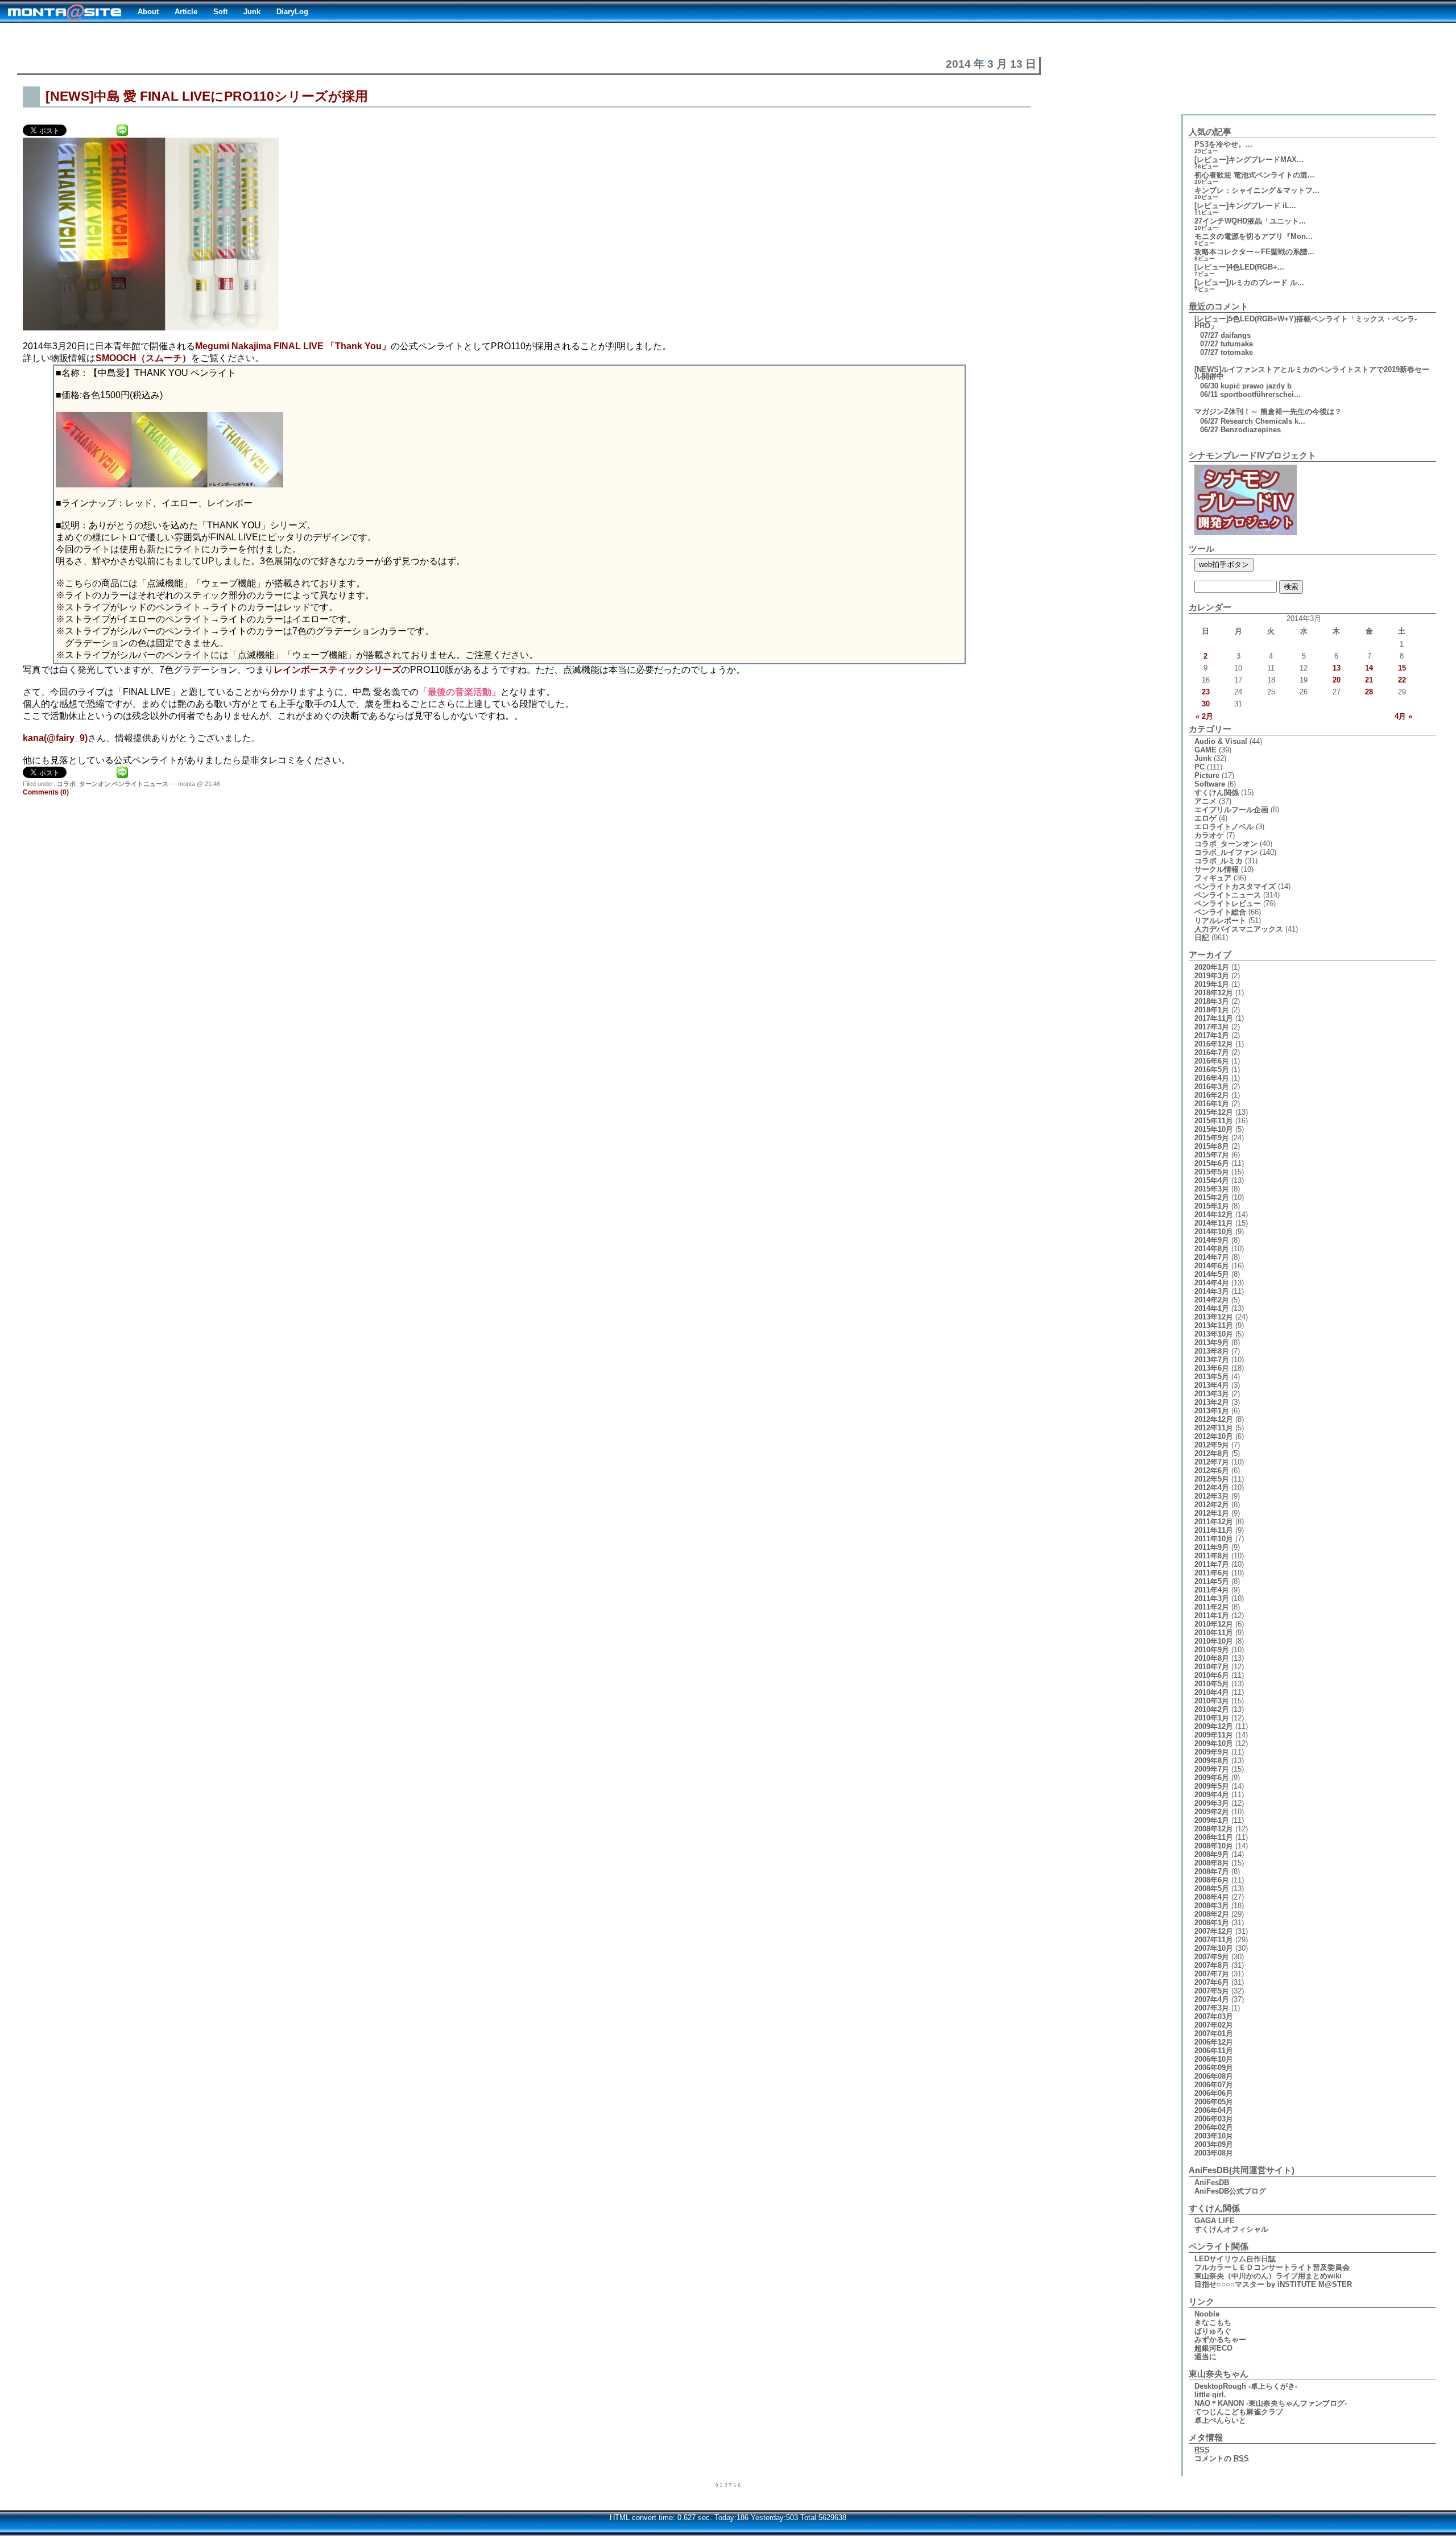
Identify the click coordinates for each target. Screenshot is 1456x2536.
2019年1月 (1212, 984)
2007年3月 (1212, 2008)
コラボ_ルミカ (1219, 861)
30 (1206, 704)
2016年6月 (1212, 1061)
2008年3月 (1212, 1906)
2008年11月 (1214, 1837)
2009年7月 (1212, 1769)
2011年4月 (1212, 1590)
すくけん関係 (1217, 793)
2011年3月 (1212, 1598)
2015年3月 (1212, 1189)
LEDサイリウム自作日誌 (1235, 2259)
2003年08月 (1214, 2153)
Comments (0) (46, 792)
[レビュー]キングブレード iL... (1245, 206)
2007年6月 (1212, 1982)
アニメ (1205, 801)
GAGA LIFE (1215, 2221)
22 (1402, 680)
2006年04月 (1214, 2110)
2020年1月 (1212, 967)
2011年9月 (1212, 1547)
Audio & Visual (1221, 741)
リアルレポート (1220, 921)
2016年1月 (1212, 1104)
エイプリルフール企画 (1231, 810)
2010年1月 (1212, 1718)
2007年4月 (1212, 1999)
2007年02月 (1214, 2025)
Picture (1207, 775)
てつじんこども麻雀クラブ (1239, 2412)
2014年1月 (1212, 1308)
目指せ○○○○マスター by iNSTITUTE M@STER (1273, 2284)
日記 (1202, 938)
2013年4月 (1212, 1385)
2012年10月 (1214, 1436)
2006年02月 (1214, 2127)
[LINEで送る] (122, 129)
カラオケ (1209, 835)
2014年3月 (1212, 1291)
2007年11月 (1214, 1940)
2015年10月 (1214, 1129)
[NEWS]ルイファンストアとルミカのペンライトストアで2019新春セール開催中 (1312, 373)
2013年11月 (1214, 1325)
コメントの (1222, 2458)
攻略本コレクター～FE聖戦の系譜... (1254, 252)
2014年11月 (1214, 1223)
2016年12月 (1214, 1044)
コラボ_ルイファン (1226, 852)
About (148, 12)
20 (1337, 680)
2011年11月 (1214, 1530)
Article (186, 12)
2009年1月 (1212, 1820)
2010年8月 (1212, 1658)
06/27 (1209, 421)
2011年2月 (1212, 1607)
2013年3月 (1212, 1394)
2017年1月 (1212, 1035)
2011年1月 (1212, 1615)
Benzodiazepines (1251, 430)
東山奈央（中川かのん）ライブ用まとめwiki (1268, 2276)
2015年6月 (1212, 1163)
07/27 (1209, 335)
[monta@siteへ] (65, 11)
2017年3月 (1212, 1027)
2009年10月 (1214, 1743)
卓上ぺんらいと (1220, 2420)
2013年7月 (1212, 1360)
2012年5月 (1212, 1479)
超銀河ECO (1213, 2348)
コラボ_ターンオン (84, 784)
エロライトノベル (1224, 827)
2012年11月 (1214, 1428)
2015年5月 (1212, 1172)
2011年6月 (1212, 1573)
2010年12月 (1214, 1624)
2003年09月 (1214, 2144)
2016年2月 (1212, 1095)
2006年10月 (1214, 2059)
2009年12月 (1214, 1726)
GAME (1205, 750)
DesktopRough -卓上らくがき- (1246, 2386)
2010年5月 (1212, 1684)
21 (1369, 680)
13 (1337, 668)
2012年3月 (1212, 1496)
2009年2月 (1212, 1812)
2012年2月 (1212, 1505)
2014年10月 (1214, 1232)
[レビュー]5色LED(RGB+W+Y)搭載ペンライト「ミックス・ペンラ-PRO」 (1306, 322)
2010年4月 (1212, 1692)
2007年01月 (1214, 2034)
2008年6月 (1212, 1880)
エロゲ (1205, 818)
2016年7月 (1212, 1052)
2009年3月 (1212, 1803)
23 (1206, 692)
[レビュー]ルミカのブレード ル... (1249, 282)
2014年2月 (1212, 1300)
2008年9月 (1212, 1854)
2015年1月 (1212, 1206)
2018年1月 (1212, 1010)
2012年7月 (1212, 1462)
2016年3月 (1212, 1087)
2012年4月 (1212, 1488)
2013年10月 (1214, 1334)
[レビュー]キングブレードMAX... (1249, 160)
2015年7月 (1212, 1155)
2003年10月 (1214, 2136)
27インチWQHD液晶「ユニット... (1250, 221)
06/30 (1209, 386)
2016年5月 (1212, 1070)
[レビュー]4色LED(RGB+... (1239, 267)
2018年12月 (1214, 993)
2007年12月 (1214, 1931)
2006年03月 (1214, 2119)
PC (1199, 767)
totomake (1237, 352)
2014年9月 (1212, 1240)
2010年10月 (1214, 1641)
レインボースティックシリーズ (337, 670)
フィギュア (1213, 878)
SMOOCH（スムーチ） (143, 358)
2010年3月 (1212, 1701)
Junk (252, 12)
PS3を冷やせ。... (1223, 144)
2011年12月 (1214, 1522)
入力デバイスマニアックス (1239, 929)
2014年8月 (1212, 1249)
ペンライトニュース (140, 784)
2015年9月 (1212, 1138)
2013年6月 (1212, 1368)
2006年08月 (1214, 2076)
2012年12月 (1214, 1419)
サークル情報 (1217, 869)
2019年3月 (1212, 976)
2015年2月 (1212, 1197)
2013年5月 (1212, 1377)
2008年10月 (1214, 1846)
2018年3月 (1212, 1001)
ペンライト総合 (1220, 912)
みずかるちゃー (1220, 2340)
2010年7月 (1212, 1667)
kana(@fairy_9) (55, 738)
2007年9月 (1212, 1957)
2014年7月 (1212, 1257)
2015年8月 (1212, 1146)
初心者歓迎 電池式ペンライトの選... (1254, 175)
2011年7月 (1212, 1564)
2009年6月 (1212, 1778)
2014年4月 (1212, 1283)
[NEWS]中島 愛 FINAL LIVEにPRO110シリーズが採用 (207, 96)
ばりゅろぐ (1213, 2331)
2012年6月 (1212, 1470)
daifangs (1236, 335)
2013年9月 (1212, 1343)
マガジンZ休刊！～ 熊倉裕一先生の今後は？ (1268, 411)
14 (1369, 668)
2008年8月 (1212, 1863)
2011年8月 (1212, 1556)
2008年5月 (1212, 1888)
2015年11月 (1214, 1121)
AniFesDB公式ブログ (1230, 2191)
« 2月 (1204, 716)
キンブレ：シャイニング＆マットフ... (1257, 190)
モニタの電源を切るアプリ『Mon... (1254, 236)
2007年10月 (1214, 1948)
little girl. (1210, 2395)
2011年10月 (1214, 1539)
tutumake (1237, 344)
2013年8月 (1212, 1351)
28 (1369, 692)
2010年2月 (1212, 1709)
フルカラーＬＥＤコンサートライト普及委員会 (1272, 2267)
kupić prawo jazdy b (1256, 386)
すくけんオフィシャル (1231, 2229)
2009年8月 (1212, 1761)
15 (1402, 668)
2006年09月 (1214, 2068)
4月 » (1403, 716)
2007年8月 (1212, 1965)
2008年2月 (1212, 1914)
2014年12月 (1214, 1215)
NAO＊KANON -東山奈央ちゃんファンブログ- (1271, 2403)
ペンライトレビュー (1228, 903)
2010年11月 (1214, 1633)
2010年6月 (1212, 1675)
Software (1210, 784)
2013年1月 (1212, 1411)
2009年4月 (1212, 1795)
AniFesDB (1212, 2183)
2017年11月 (1214, 1018)
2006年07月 (1214, 2085)
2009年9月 (1212, 1752)
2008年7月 (1212, 1871)
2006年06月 (1214, 2093)
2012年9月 (1212, 1445)
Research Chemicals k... (1263, 421)
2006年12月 (1214, 2042)
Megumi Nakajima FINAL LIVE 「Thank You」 (293, 346)
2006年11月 (1214, 2051)
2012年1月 (1212, 1513)
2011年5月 (1212, 1581)
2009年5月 (1212, 1786)
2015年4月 (1212, 1180)
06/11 (1209, 394)
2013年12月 (1214, 1317)
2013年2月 (1212, 1402)
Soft (220, 12)
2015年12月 (1214, 1112)
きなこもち (1213, 2322)
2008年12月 (1214, 1829)
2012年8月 (1212, 1453)
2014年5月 (1212, 1274)
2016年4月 (1212, 1078)
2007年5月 (1212, 1991)
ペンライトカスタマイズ (1235, 886)
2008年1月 (1212, 1923)
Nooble (1207, 2314)
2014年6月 (1212, 1266)
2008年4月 (1212, 1897)
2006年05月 (1214, 2102)
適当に (1205, 2357)
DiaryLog (292, 12)
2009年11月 (1214, 1735)
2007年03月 (1214, 2016)
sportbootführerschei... (1260, 394)
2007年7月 (1212, 1974)
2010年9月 (1212, 1650)
